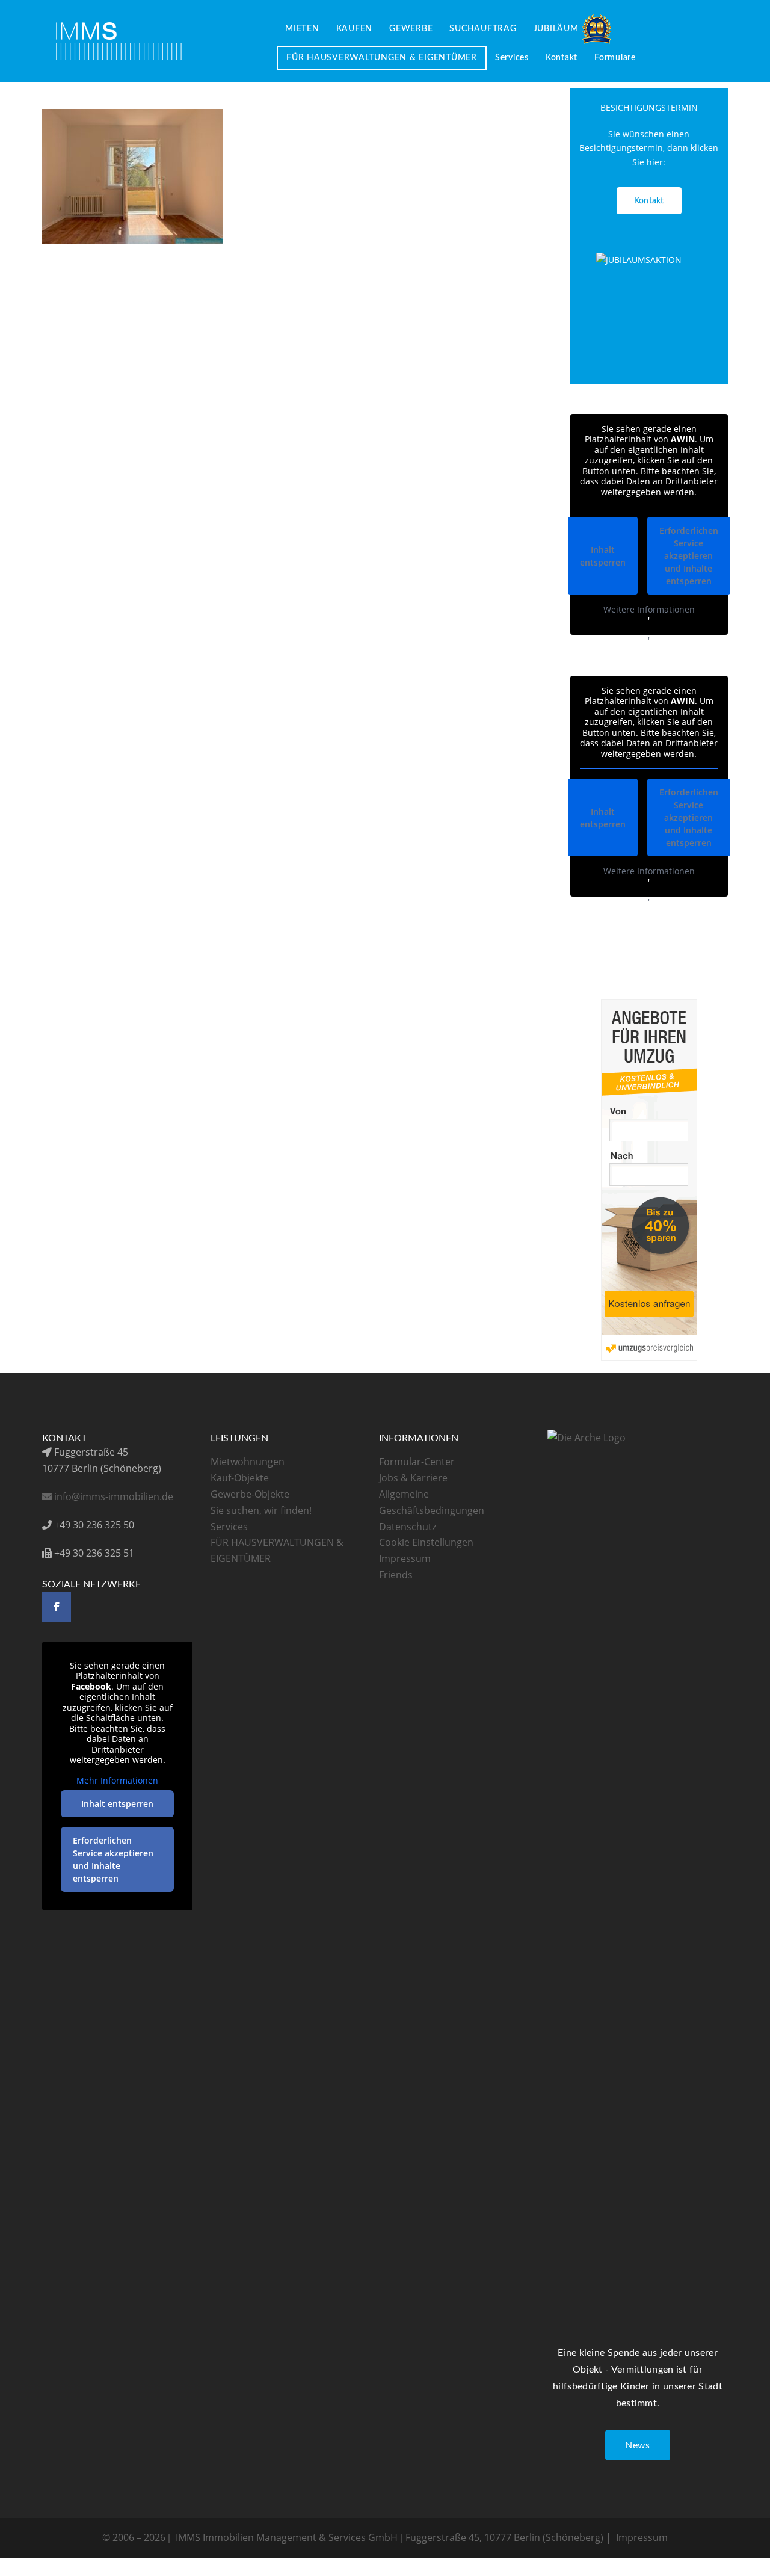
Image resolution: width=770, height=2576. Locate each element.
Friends (396, 1575)
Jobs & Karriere (413, 1478)
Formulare (615, 58)
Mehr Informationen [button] (117, 1781)
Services (512, 58)
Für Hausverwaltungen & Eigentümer (382, 58)
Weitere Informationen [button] (649, 610)
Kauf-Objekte (240, 1478)
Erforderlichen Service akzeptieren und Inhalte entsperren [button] (689, 556)
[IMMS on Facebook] (57, 1607)
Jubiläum (556, 29)
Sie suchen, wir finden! (261, 1510)
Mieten (302, 29)
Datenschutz (408, 1527)
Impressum (405, 1558)
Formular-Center (417, 1462)
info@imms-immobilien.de (112, 1496)
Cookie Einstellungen (426, 1542)
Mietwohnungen (248, 1462)
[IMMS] (119, 40)
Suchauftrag (483, 29)
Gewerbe (411, 29)
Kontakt (562, 58)
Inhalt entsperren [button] (603, 556)
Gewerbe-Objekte (250, 1494)
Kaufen (355, 29)
